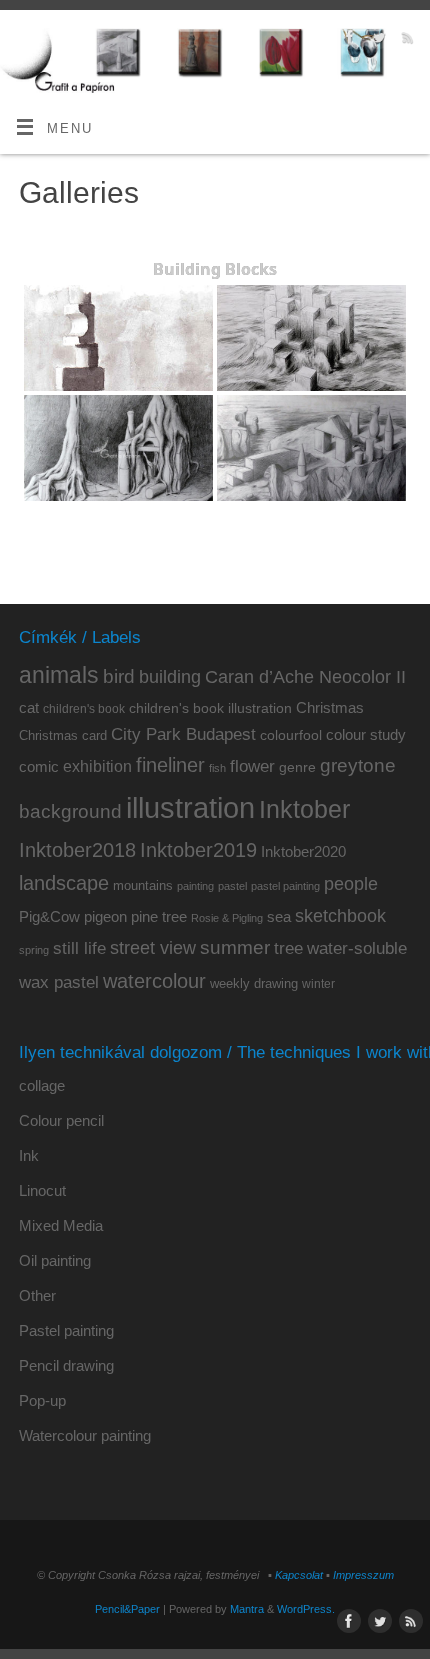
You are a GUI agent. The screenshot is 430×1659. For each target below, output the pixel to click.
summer (235, 947)
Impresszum (363, 1575)
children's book (84, 709)
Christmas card (63, 735)
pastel (232, 886)
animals (59, 675)
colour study (366, 734)
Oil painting (55, 1260)
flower (252, 766)
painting (195, 886)
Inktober (304, 809)
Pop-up (42, 1400)
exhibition (97, 766)
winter (318, 984)
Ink (29, 1155)
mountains (143, 885)
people (351, 884)
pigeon (105, 917)
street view (153, 948)
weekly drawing (254, 983)
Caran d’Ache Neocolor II (305, 677)
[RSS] (405, 40)
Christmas (330, 707)
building (170, 677)
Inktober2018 (77, 850)
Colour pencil (61, 1120)
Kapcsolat (299, 1575)
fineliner (170, 765)
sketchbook (340, 916)
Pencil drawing (66, 1365)
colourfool (291, 735)
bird (119, 676)
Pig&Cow (49, 916)
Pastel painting (66, 1330)
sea (279, 917)
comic (39, 766)
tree (288, 948)
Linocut (42, 1190)
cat (29, 707)
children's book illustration (210, 708)
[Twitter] (376, 40)
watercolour (154, 981)
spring (34, 950)
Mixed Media (61, 1225)
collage (42, 1085)
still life (79, 948)
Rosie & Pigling (227, 918)
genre (297, 767)
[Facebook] (347, 40)
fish (217, 768)
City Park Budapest (183, 734)
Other (37, 1295)
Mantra (247, 1609)
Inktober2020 (303, 851)
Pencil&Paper (127, 1609)
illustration (190, 807)
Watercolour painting (85, 1435)
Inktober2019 (198, 849)
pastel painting (285, 886)
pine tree (159, 916)
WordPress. (306, 1609)
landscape (64, 883)
